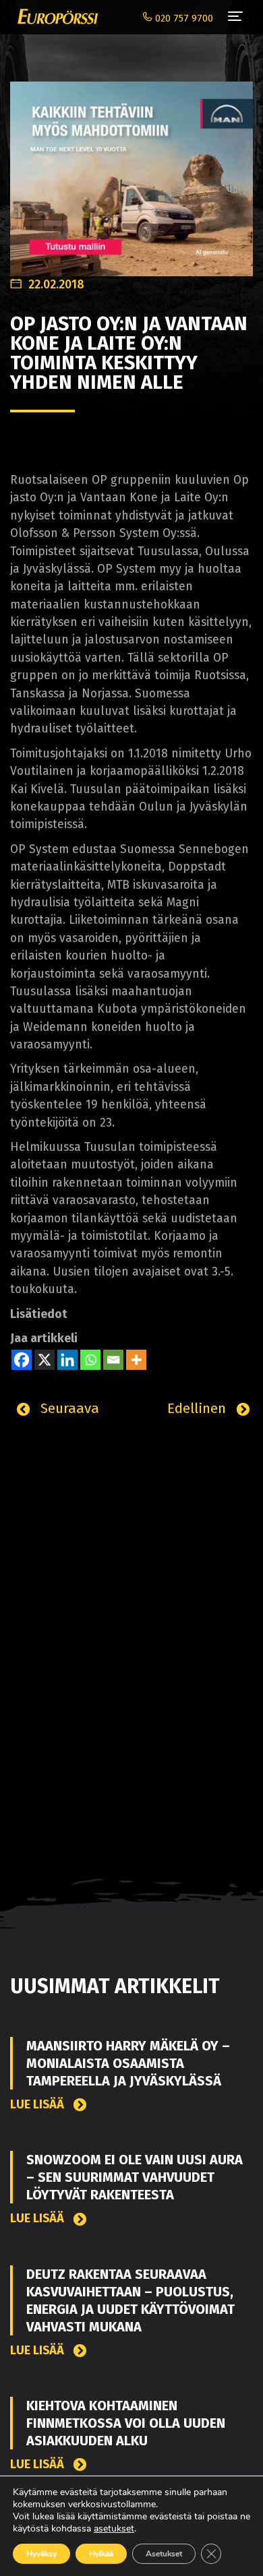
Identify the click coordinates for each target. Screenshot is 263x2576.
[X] (45, 1360)
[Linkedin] (67, 1360)
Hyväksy (41, 2554)
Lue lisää (38, 2105)
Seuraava (68, 1408)
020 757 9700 (183, 19)
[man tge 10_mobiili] (131, 171)
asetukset (114, 2529)
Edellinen (199, 1408)
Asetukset (164, 2554)
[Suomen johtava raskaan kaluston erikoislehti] (54, 17)
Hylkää (101, 2554)
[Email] (113, 1360)
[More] (136, 1360)
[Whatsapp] (90, 1360)
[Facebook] (22, 1360)
